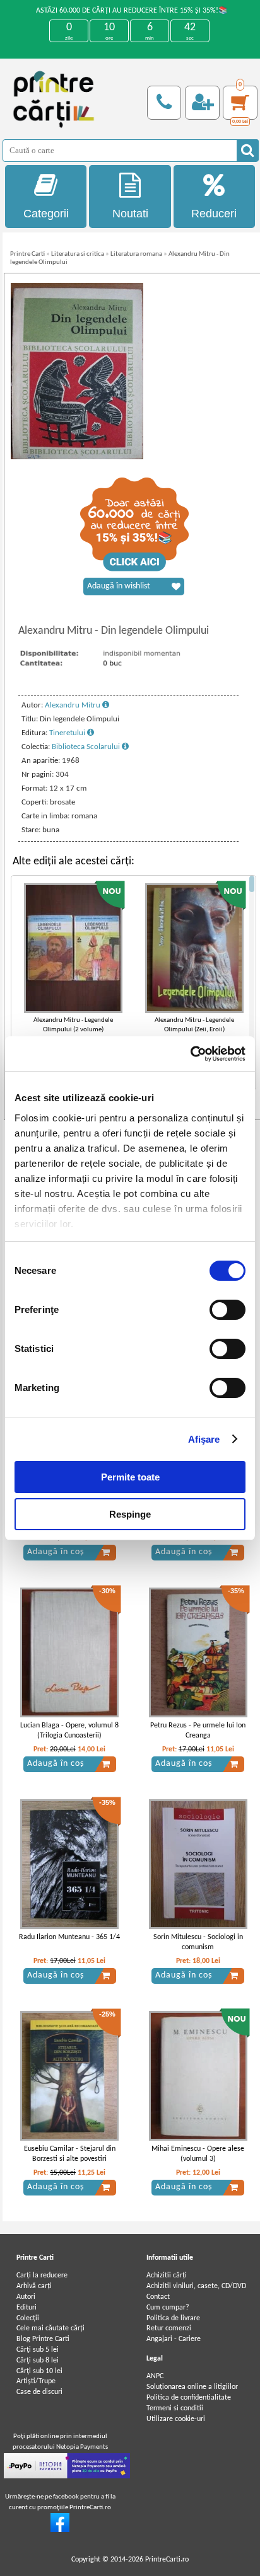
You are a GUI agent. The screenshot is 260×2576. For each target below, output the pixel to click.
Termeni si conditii (175, 2408)
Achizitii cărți (167, 2275)
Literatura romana (136, 254)
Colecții (28, 2318)
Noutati (130, 214)
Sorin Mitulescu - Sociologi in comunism (198, 1943)
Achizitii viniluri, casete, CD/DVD (196, 2286)
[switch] (228, 1310)
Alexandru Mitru (74, 705)
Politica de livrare (173, 2318)
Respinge (130, 1514)
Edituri (27, 2308)
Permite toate (130, 1477)
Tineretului (68, 733)
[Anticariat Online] (60, 2530)
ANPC (155, 2376)
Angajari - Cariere (174, 2339)
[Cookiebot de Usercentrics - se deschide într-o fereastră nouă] (190, 1054)
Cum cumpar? (168, 2308)
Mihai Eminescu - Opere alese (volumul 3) (198, 2154)
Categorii (46, 214)
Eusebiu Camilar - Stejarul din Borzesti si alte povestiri (70, 2154)
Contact (158, 2297)
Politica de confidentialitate (189, 2398)
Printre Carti (27, 254)
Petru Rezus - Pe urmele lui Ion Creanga (198, 1731)
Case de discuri (39, 2392)
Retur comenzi (169, 2328)
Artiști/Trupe (36, 2381)
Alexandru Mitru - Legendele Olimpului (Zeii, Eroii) (194, 1025)
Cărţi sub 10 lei (39, 2371)
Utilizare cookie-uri (176, 2419)
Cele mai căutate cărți (50, 2328)
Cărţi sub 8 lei (38, 2361)
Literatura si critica (78, 254)
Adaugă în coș (56, 1552)
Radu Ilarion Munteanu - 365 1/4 (69, 1937)
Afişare (204, 1439)
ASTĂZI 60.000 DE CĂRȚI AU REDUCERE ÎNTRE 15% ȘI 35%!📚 (132, 11)
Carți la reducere (42, 2275)
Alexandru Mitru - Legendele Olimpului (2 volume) (73, 1025)
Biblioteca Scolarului (87, 747)
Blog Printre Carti (43, 2339)
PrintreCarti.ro (167, 2560)
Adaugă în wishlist (119, 586)
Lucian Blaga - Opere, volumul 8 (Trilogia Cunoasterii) (69, 1731)
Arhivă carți (34, 2286)
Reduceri (214, 214)
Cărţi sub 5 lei (38, 2350)
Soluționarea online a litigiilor (192, 2387)
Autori (26, 2297)
